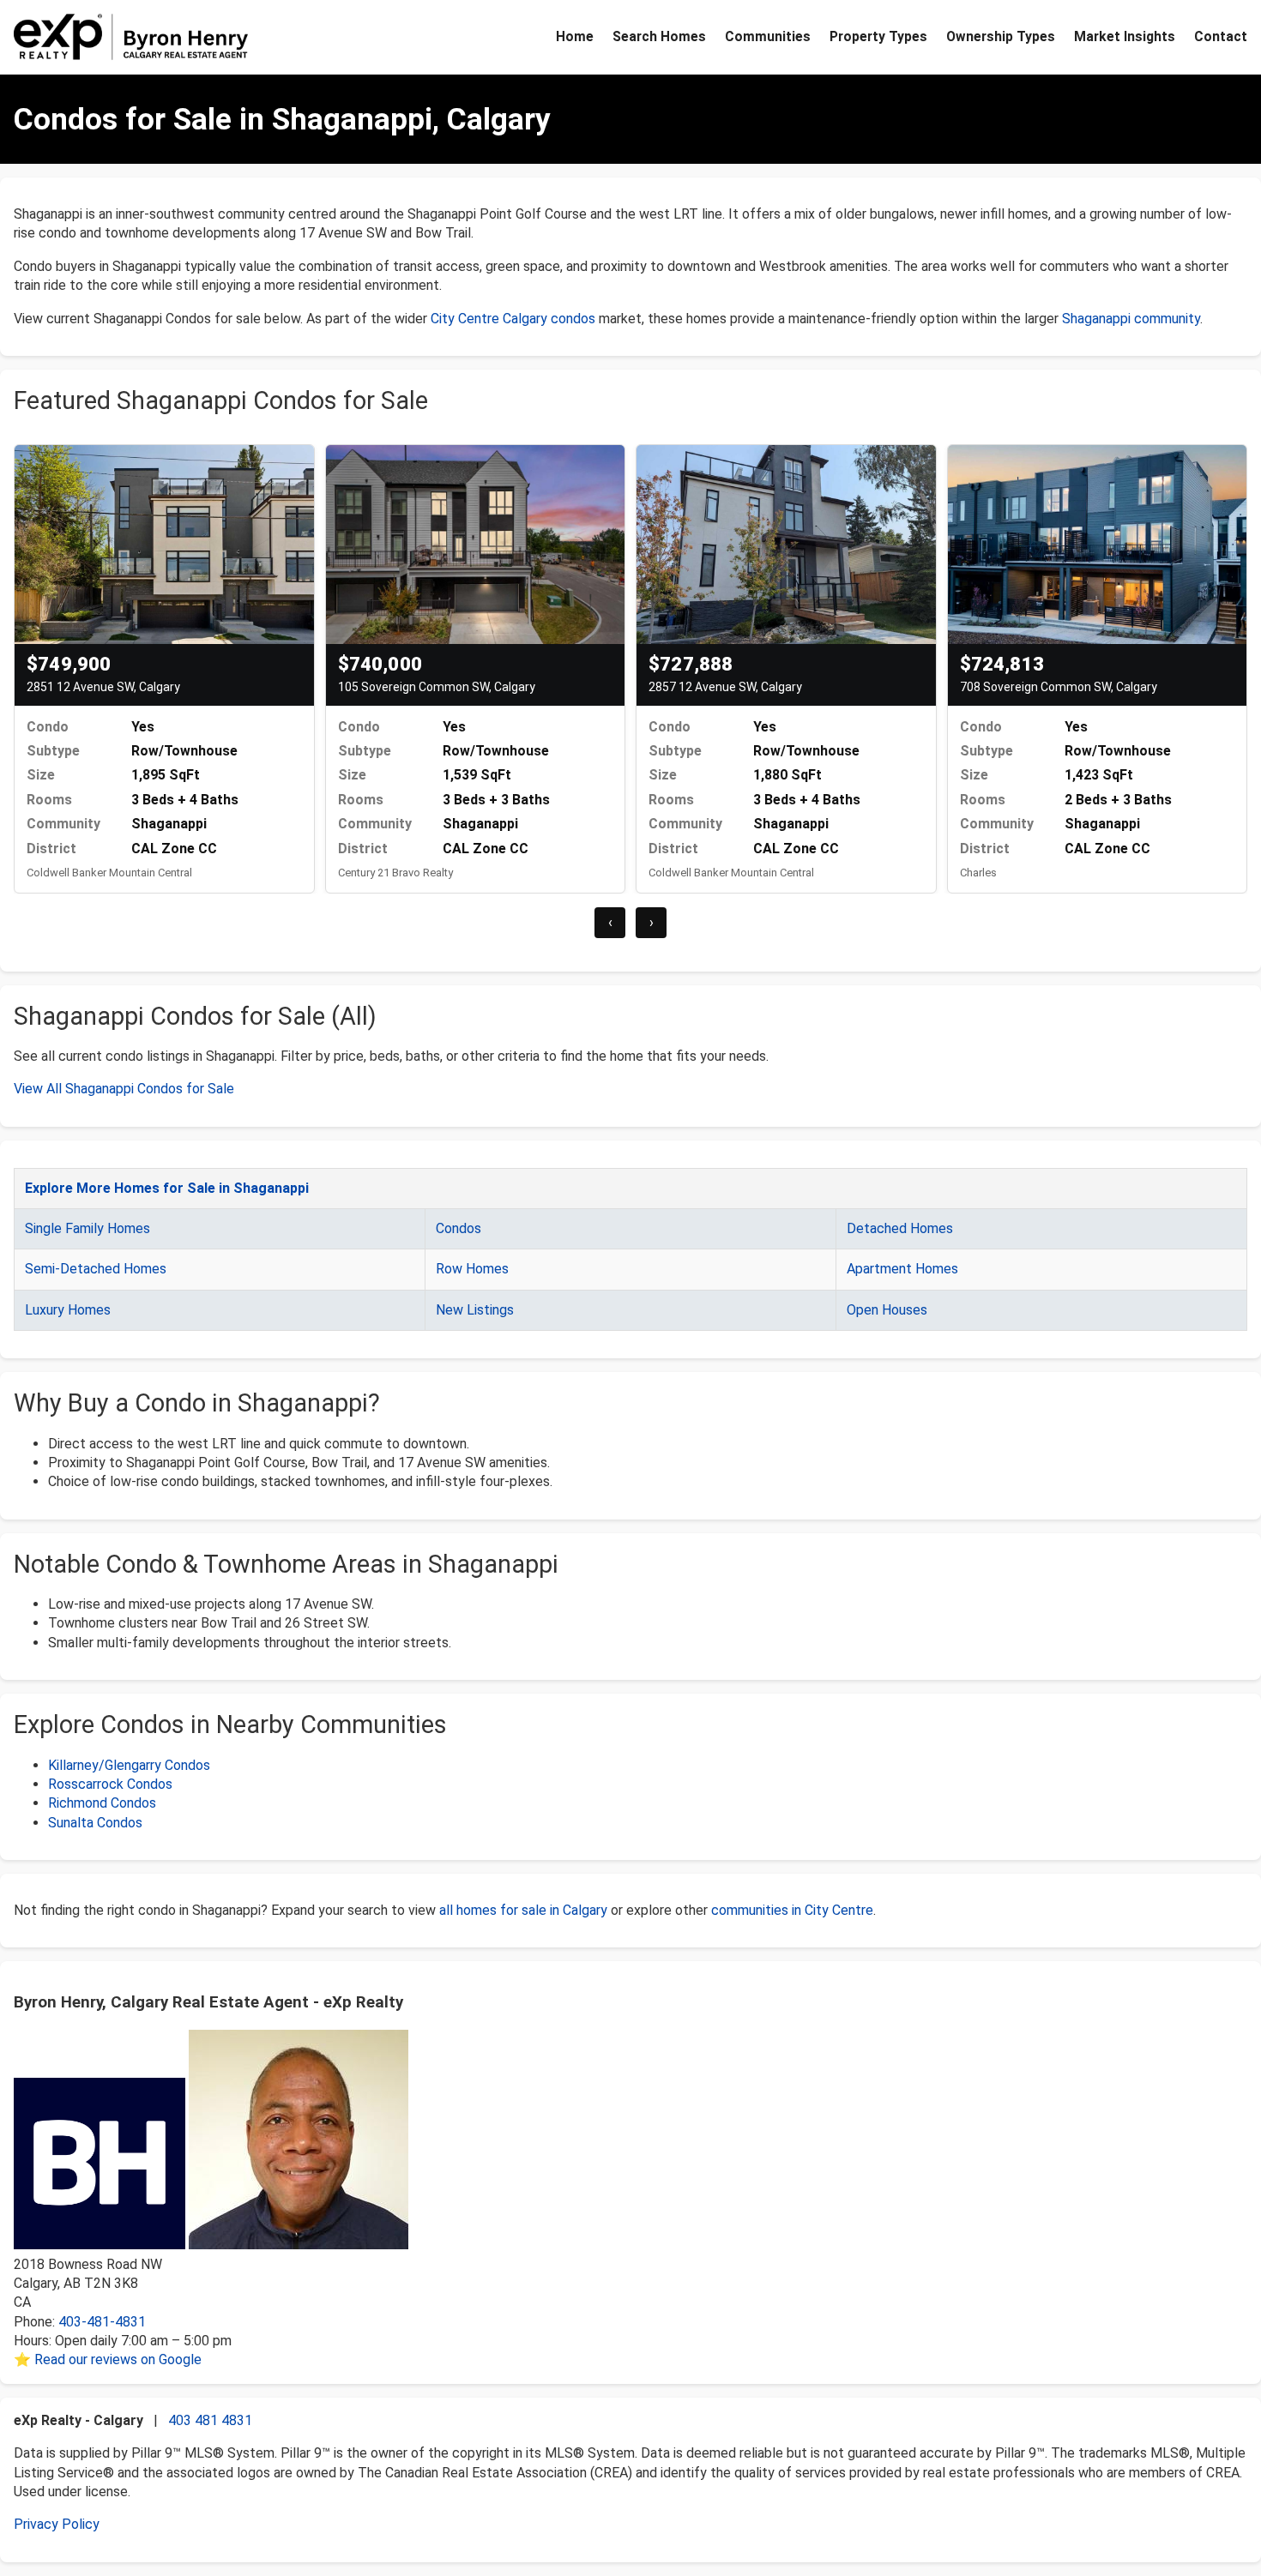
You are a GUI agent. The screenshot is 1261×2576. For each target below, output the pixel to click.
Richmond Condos (102, 1803)
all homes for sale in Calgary (523, 1910)
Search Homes (659, 36)
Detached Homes (900, 1228)
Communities (768, 36)
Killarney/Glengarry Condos (129, 1765)
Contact (1221, 36)
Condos (459, 1228)
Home (575, 36)
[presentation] (610, 923)
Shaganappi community (1131, 319)
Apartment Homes (902, 1269)
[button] (17, 948)
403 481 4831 (210, 2420)
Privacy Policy (57, 2524)
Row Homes (472, 1269)
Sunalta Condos (95, 1823)
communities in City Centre (792, 1910)
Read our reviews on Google (118, 2359)
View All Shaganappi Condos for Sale (124, 1089)
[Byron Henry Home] (131, 37)
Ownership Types (1001, 36)
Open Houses (887, 1310)
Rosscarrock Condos (110, 1784)
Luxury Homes (68, 1310)
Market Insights (1125, 36)
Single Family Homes (87, 1228)
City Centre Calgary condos (513, 319)
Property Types (878, 36)
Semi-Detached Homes (96, 1269)
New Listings (475, 1310)
